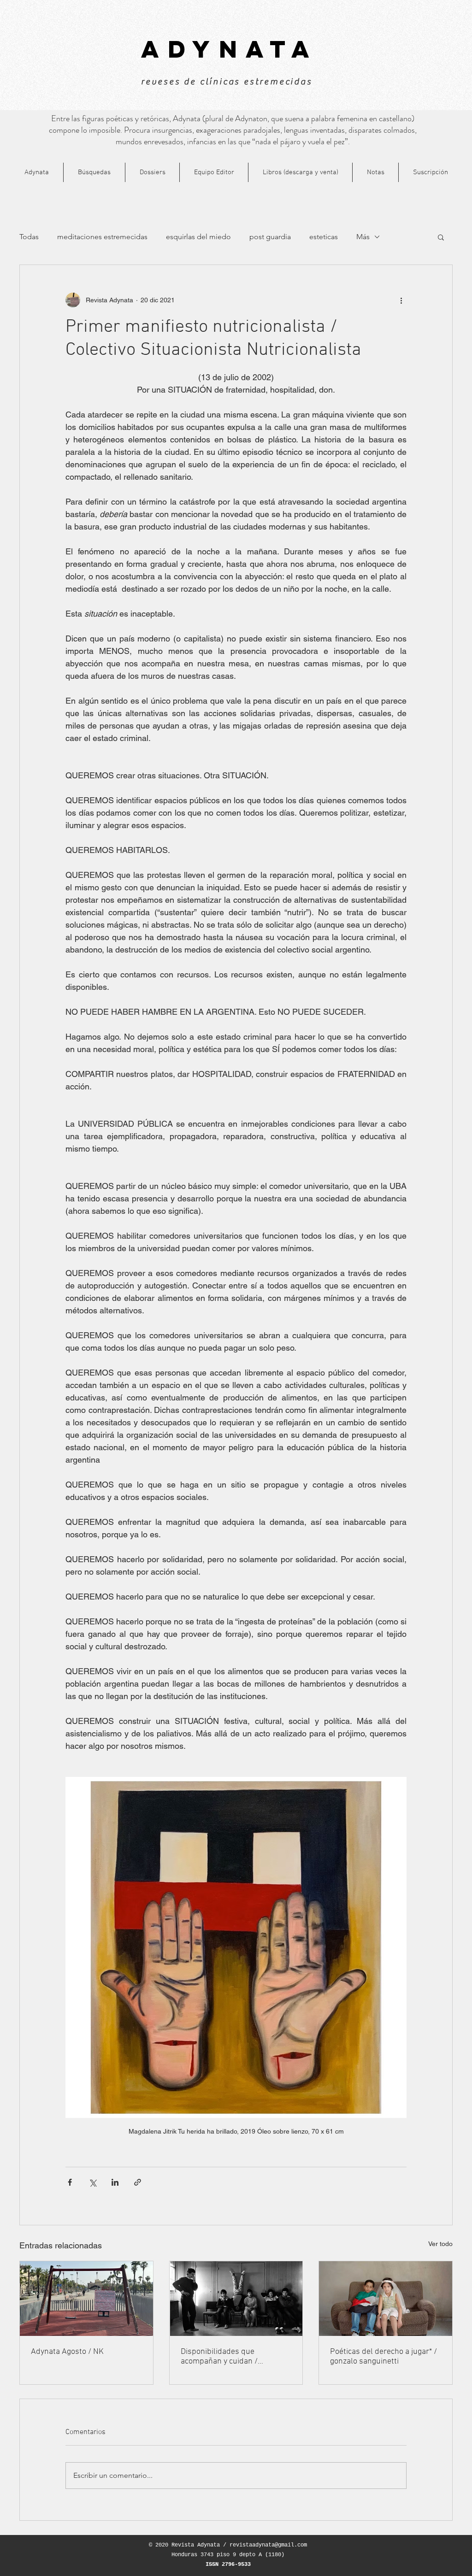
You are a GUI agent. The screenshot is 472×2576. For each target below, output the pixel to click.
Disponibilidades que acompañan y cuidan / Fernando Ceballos (219, 2357)
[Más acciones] (401, 300)
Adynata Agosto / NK (67, 2352)
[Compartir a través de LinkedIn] (115, 2182)
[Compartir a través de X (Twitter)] (92, 2182)
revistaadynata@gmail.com (268, 2545)
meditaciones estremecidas (102, 237)
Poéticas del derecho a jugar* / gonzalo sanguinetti (383, 2357)
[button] (441, 237)
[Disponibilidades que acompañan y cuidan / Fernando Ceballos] (236, 2299)
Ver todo (440, 2244)
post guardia (270, 237)
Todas (29, 237)
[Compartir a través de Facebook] (70, 2182)
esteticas (324, 237)
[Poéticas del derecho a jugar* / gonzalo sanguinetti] (386, 2299)
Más (363, 237)
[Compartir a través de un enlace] (138, 2182)
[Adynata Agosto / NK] (86, 2299)
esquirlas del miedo (198, 237)
